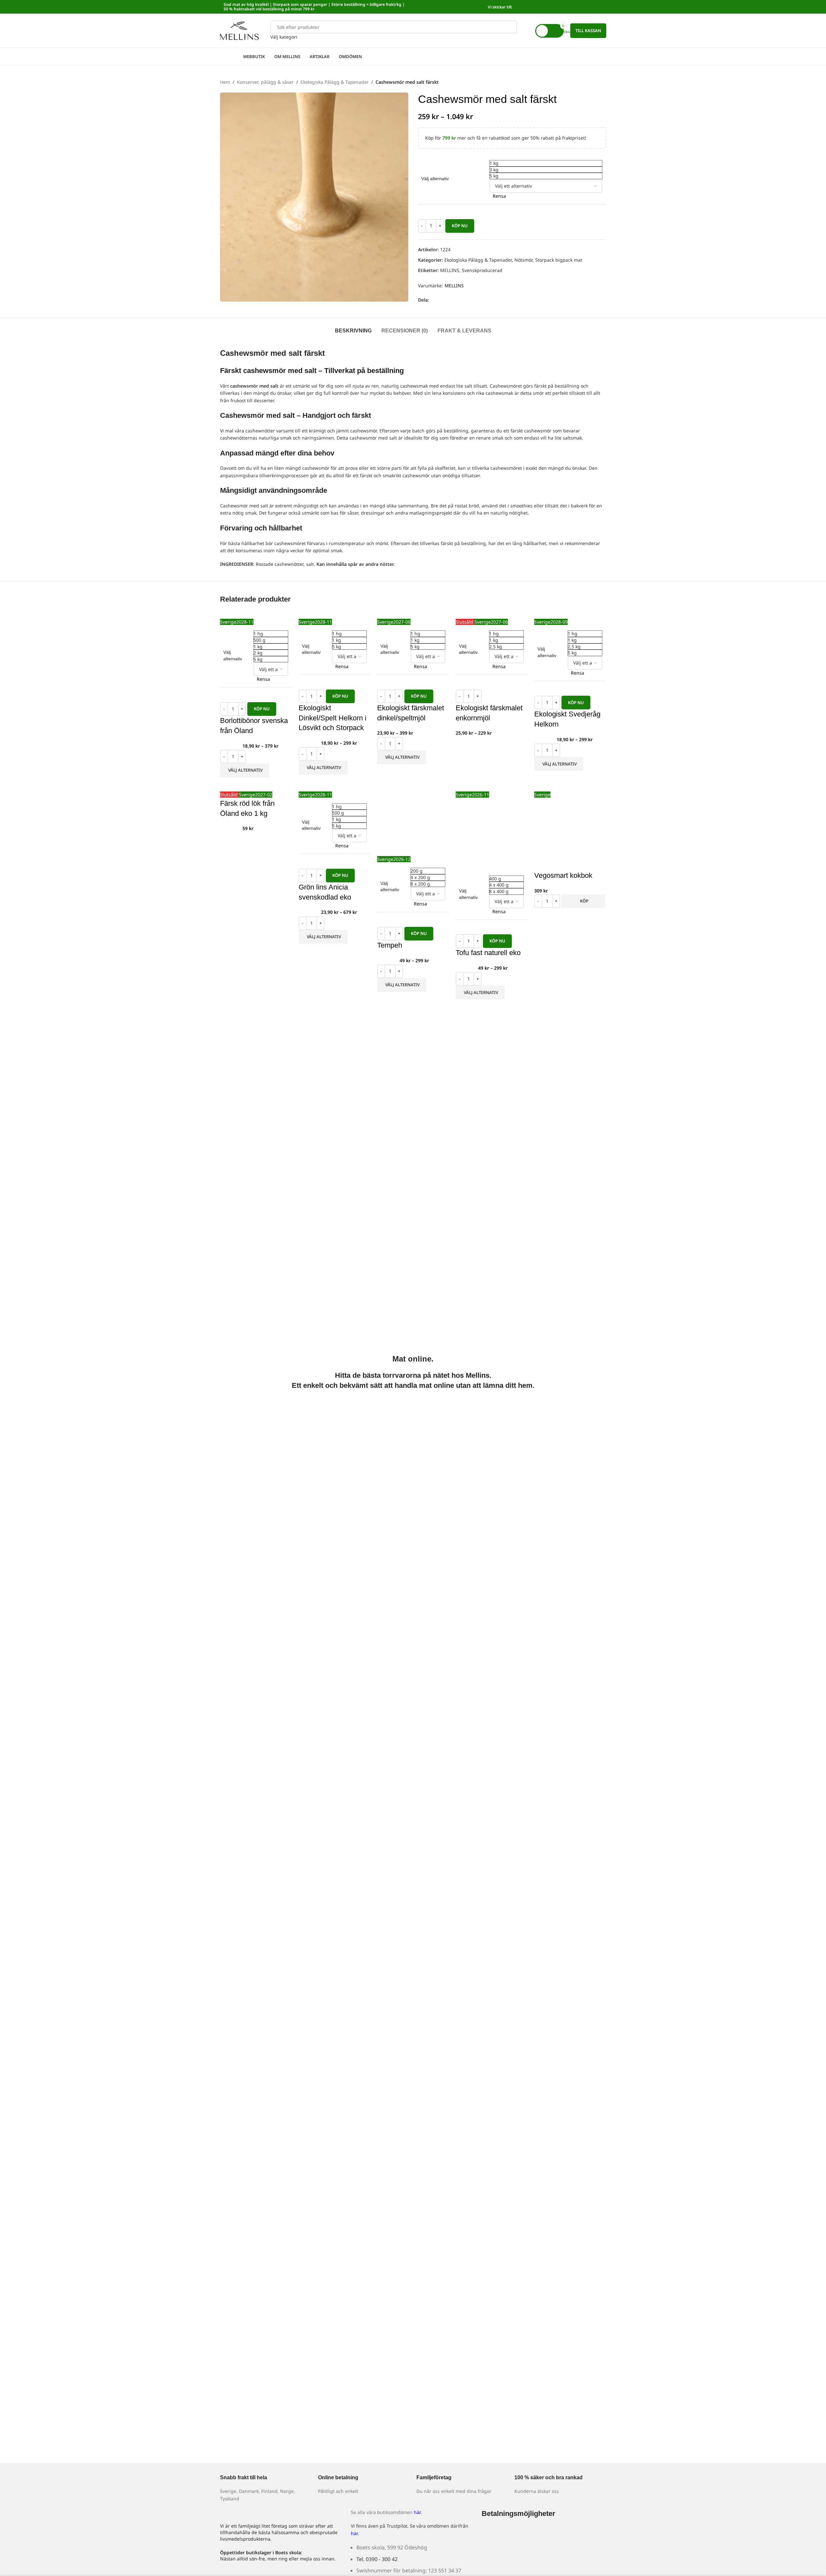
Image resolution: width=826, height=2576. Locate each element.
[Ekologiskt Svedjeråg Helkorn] (557, 614)
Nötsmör (524, 260)
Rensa (499, 196)
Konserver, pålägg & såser (265, 82)
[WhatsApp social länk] (464, 300)
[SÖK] (511, 31)
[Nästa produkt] (602, 82)
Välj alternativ (435, 179)
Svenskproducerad (482, 270)
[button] (583, 901)
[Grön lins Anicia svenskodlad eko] (318, 787)
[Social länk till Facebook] (590, 7)
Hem (225, 82)
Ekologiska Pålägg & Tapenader (335, 82)
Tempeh (390, 945)
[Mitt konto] (526, 31)
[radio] (546, 163)
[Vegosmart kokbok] (556, 787)
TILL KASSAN (588, 31)
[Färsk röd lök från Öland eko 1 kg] (243, 787)
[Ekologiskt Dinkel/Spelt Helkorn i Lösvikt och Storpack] (323, 614)
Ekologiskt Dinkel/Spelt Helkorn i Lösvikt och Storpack (333, 718)
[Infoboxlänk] (266, 2484)
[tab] (353, 328)
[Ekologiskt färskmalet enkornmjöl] (476, 614)
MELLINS (450, 270)
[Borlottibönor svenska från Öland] (250, 614)
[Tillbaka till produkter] (595, 82)
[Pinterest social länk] (456, 300)
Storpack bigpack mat (559, 260)
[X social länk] (441, 300)
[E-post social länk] (449, 300)
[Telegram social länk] (472, 300)
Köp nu (460, 226)
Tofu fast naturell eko (488, 953)
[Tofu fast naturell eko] (463, 787)
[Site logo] (240, 30)
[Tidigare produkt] (587, 82)
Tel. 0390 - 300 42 (377, 2559)
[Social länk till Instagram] (598, 7)
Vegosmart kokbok (563, 875)
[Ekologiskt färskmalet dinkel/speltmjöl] (397, 614)
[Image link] (490, 2535)
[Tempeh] (413, 819)
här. (418, 2512)
